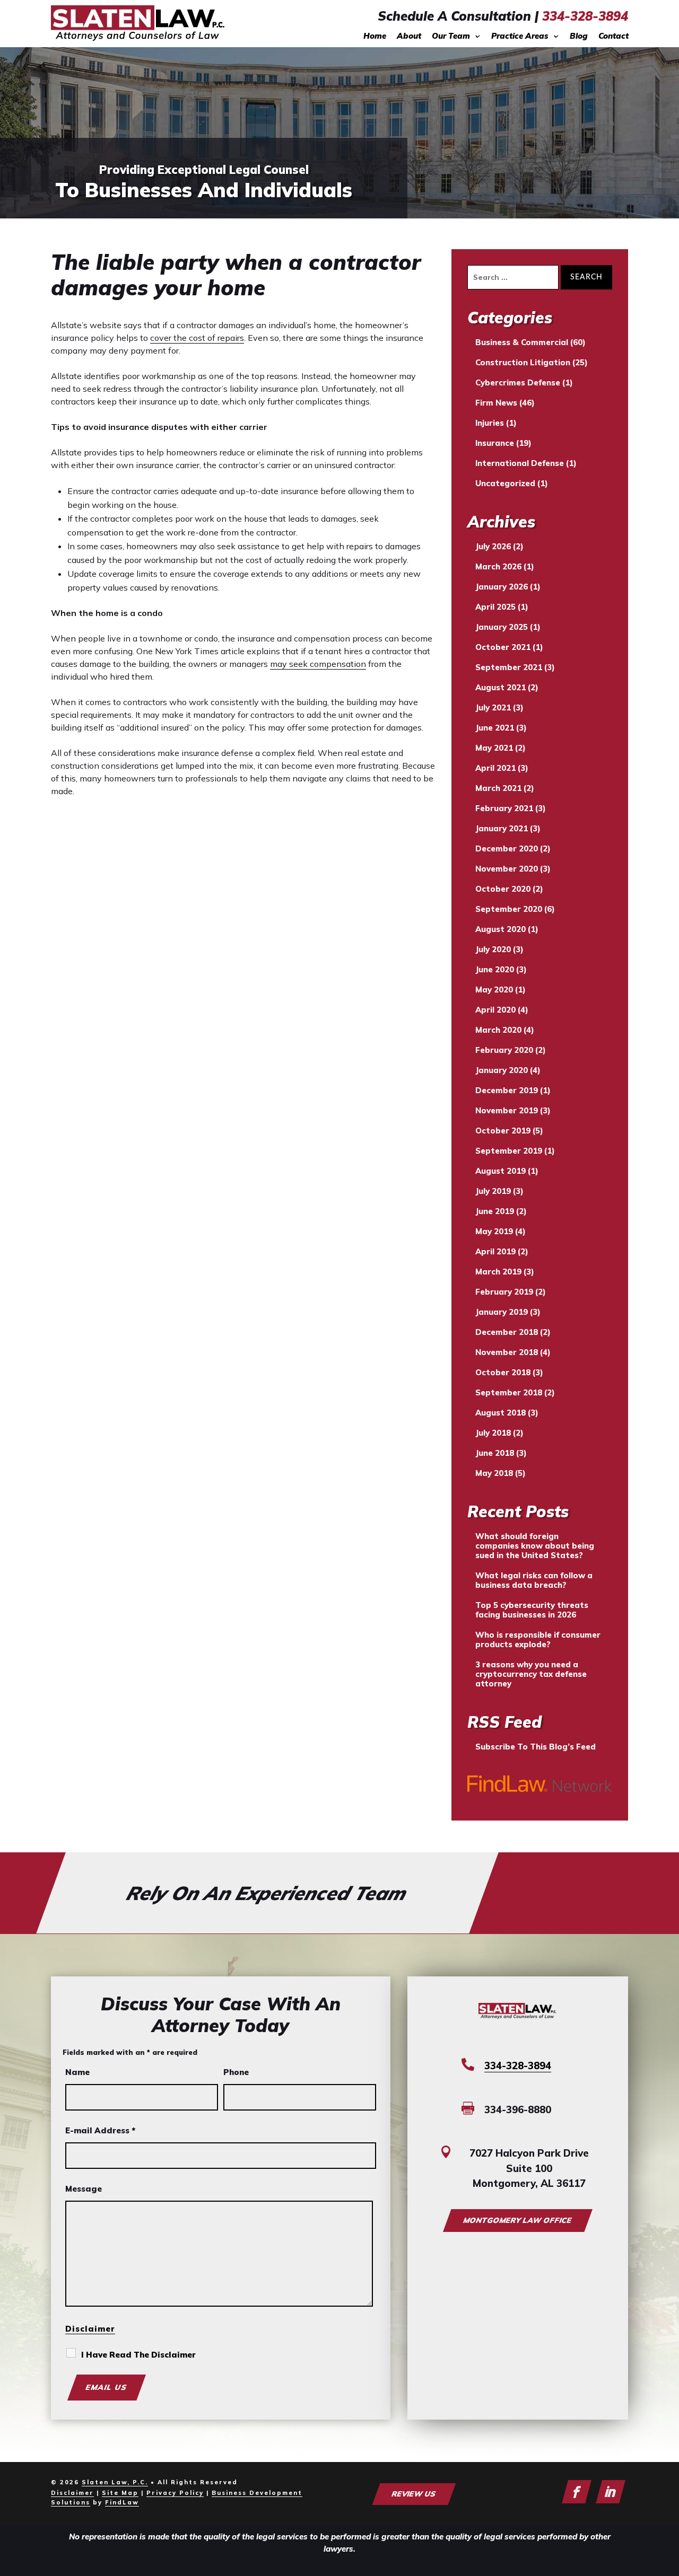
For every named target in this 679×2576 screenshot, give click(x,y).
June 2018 (495, 1453)
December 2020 (507, 849)
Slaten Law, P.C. (115, 2482)
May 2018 (494, 1473)
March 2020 (498, 1030)
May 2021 (494, 748)
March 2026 (498, 567)
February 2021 (504, 808)
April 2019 (495, 1252)
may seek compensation (318, 664)
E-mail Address (100, 2130)
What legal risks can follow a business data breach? (534, 1580)
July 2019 (493, 1191)
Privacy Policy (175, 2493)
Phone (236, 2072)
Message (84, 2189)
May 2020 (494, 990)
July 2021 (493, 708)
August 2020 (500, 929)
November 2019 (507, 1111)
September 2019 (509, 1151)
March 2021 (498, 788)
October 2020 (503, 889)
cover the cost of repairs (197, 338)
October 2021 (503, 647)
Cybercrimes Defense (518, 383)
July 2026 (493, 547)
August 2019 (500, 1171)
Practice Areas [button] (520, 36)
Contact (613, 36)
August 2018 (500, 1413)
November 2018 (507, 1352)
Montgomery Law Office (518, 2220)
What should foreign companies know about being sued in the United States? (535, 1546)
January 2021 (502, 829)
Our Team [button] (451, 36)
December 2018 (507, 1332)
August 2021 (500, 688)
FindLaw (122, 2502)
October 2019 (503, 1131)
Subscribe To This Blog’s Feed (536, 1747)
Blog (579, 36)
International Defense (520, 463)
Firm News (496, 403)
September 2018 (509, 1393)
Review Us (414, 2494)
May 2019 (494, 1232)
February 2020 (504, 1050)
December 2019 (507, 1091)
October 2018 (503, 1373)
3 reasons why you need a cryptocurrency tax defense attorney (531, 1674)
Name (77, 2072)
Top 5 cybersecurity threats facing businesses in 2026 (532, 1610)
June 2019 (495, 1211)
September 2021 (509, 667)
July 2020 (493, 949)
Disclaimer (90, 2329)
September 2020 (509, 909)
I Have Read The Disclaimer (138, 2355)
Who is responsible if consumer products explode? (538, 1640)
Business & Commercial (522, 342)
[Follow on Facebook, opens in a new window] (577, 2492)
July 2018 (493, 1433)
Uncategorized (505, 483)
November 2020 (507, 869)
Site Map (120, 2493)
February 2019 (504, 1292)
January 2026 (502, 587)
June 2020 (495, 970)
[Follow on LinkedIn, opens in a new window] (611, 2492)
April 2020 (495, 1010)
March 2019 (498, 1272)
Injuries (490, 423)
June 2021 (495, 728)
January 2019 (502, 1312)
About (409, 36)
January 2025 (502, 627)
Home (375, 36)
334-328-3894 (585, 16)
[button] (664, 2561)
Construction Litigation (523, 363)
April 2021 (495, 768)
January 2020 (502, 1070)
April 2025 (495, 607)
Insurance (495, 443)
